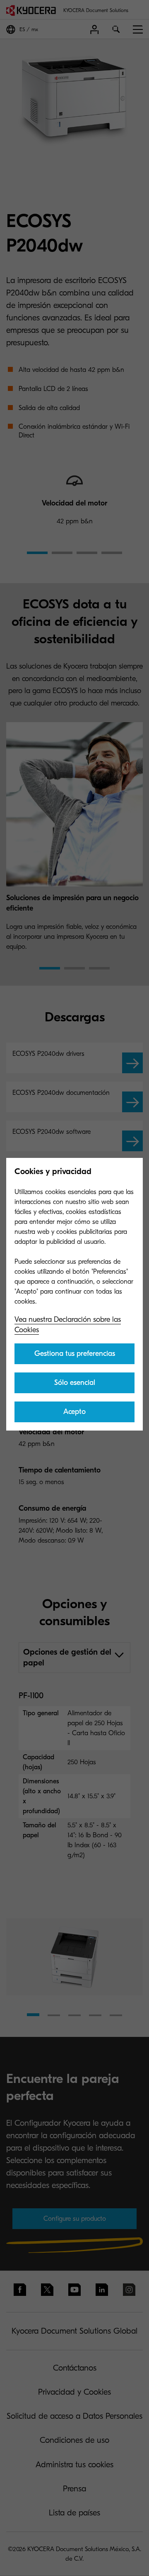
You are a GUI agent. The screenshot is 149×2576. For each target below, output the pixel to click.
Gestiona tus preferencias (75, 1354)
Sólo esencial (75, 1383)
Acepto (74, 1412)
